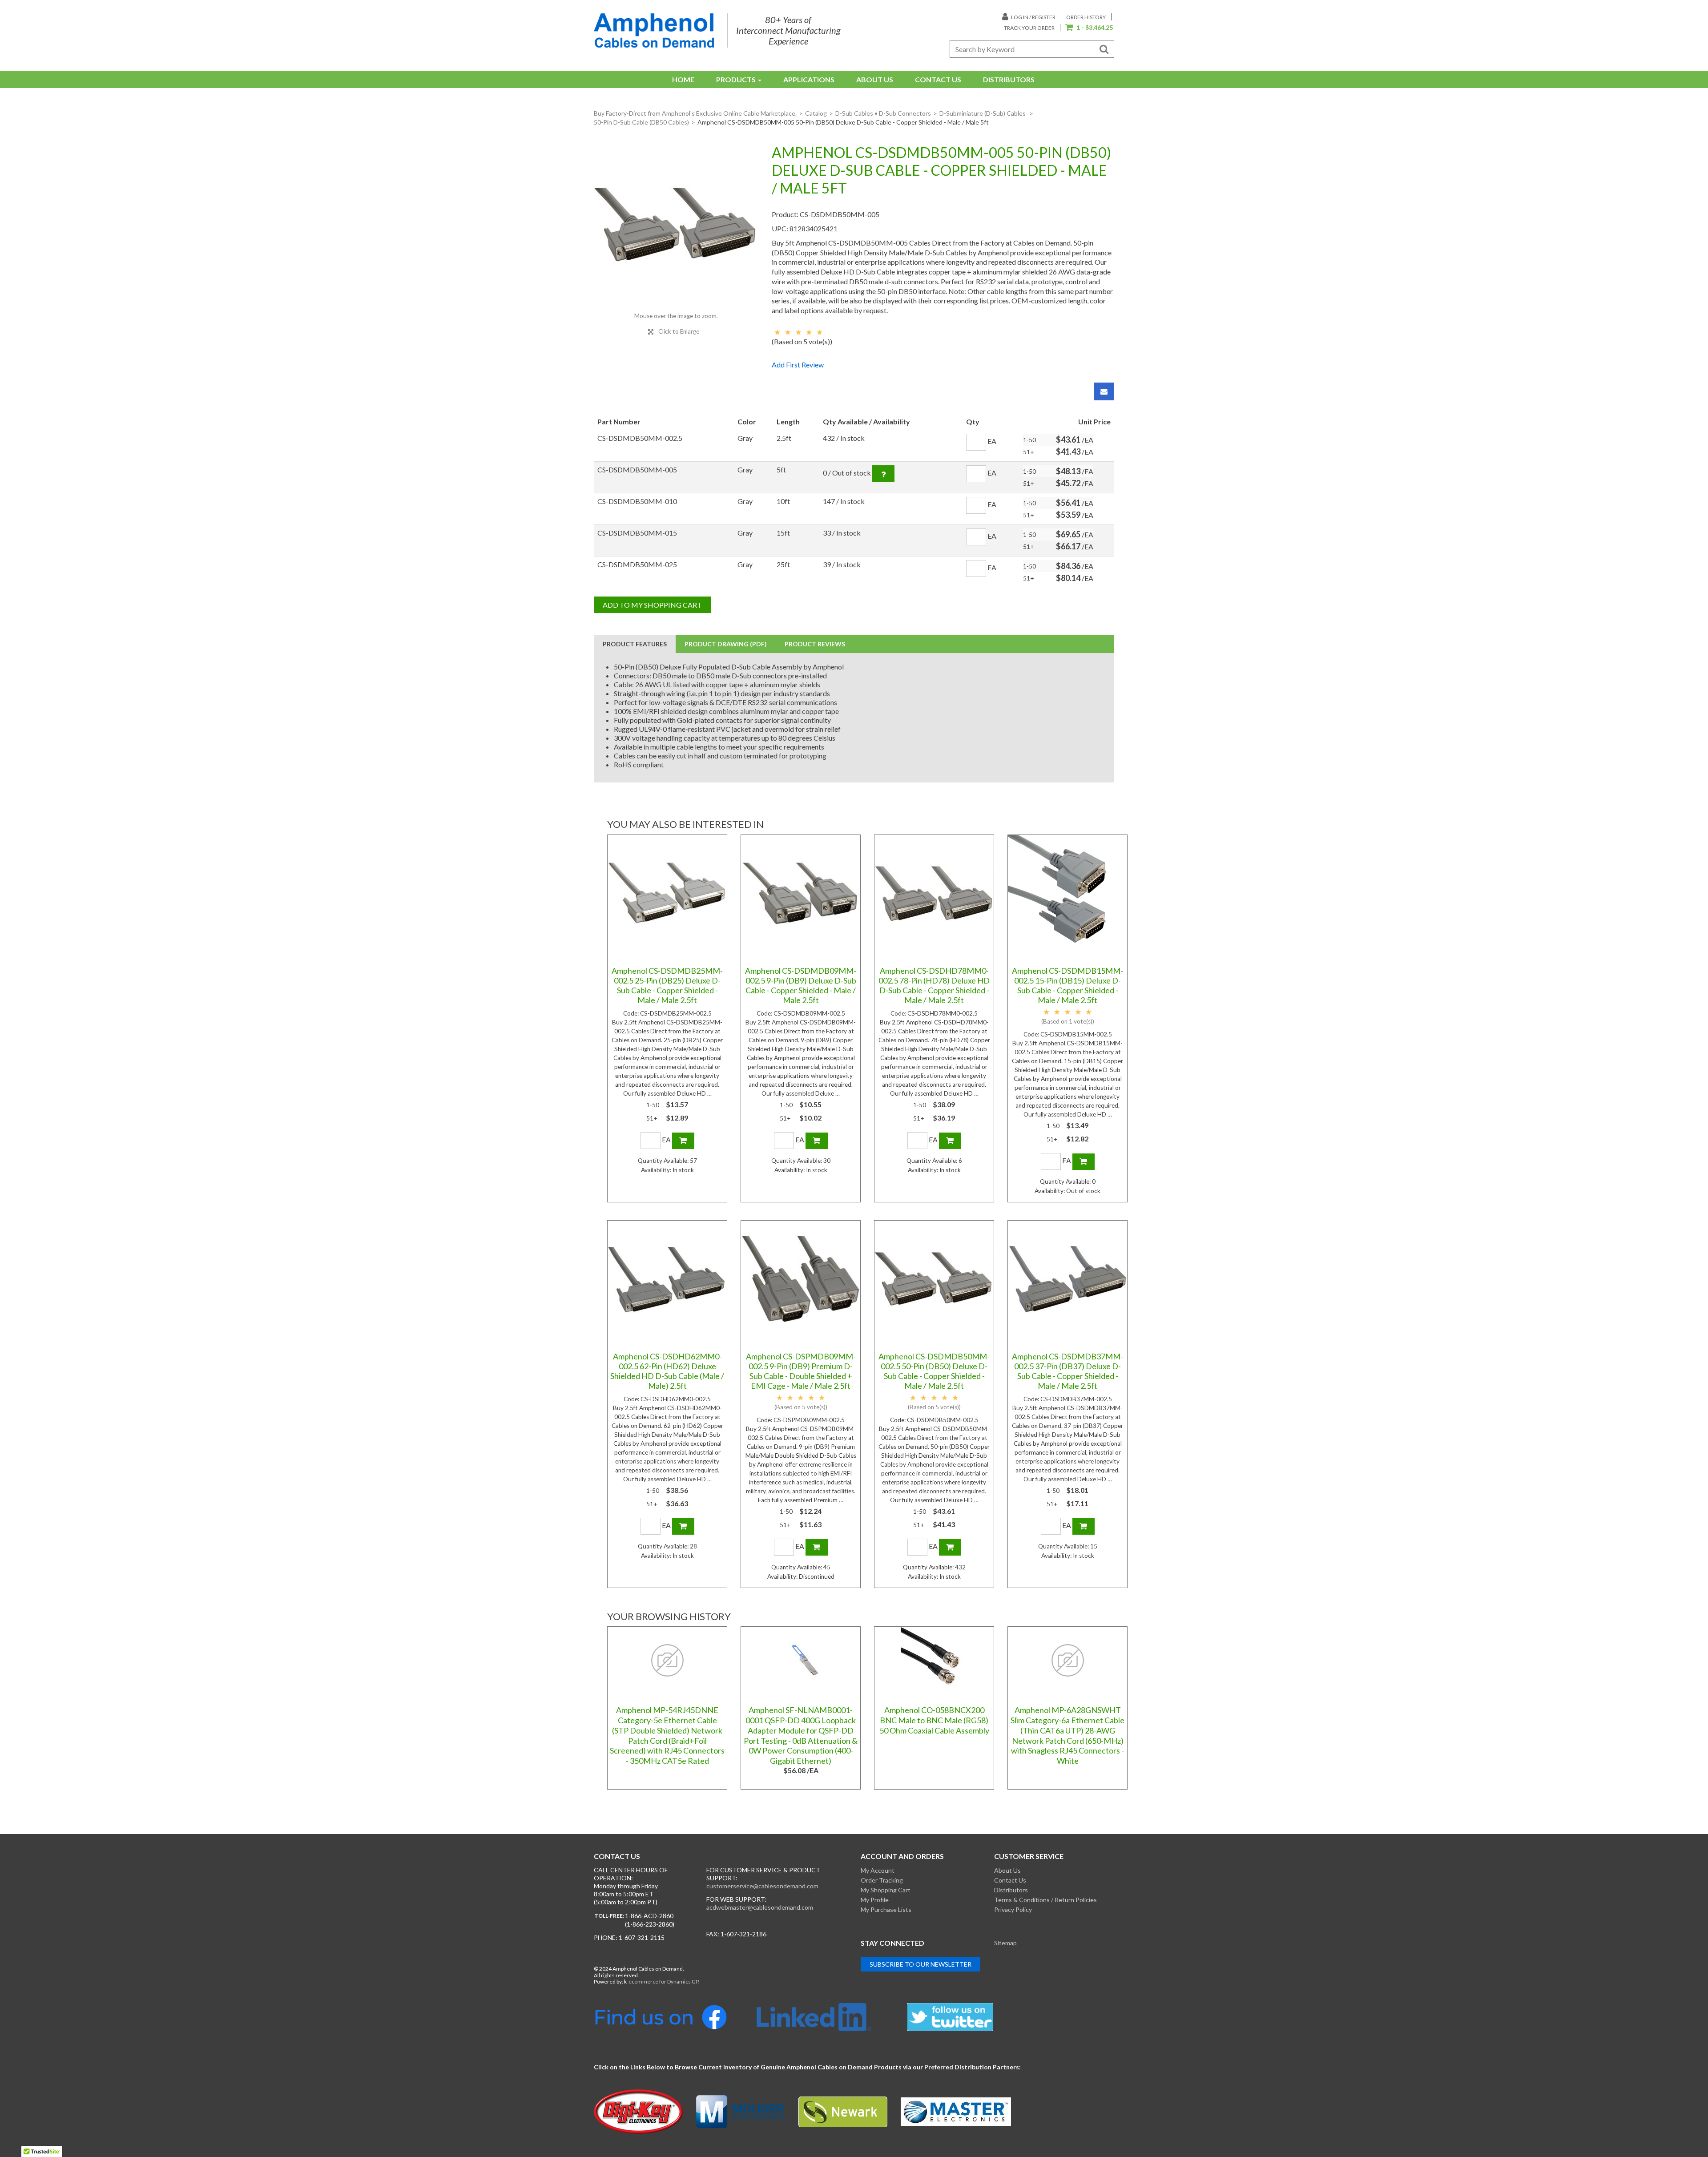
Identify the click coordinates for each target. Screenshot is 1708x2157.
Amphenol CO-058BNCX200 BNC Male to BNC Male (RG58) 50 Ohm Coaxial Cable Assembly (934, 1720)
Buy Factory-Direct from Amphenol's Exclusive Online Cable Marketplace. (695, 113)
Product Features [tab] (635, 644)
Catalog (816, 113)
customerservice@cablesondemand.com (762, 1886)
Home (683, 79)
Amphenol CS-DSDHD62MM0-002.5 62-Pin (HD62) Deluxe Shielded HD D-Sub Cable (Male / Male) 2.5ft (667, 1371)
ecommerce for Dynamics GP (663, 1982)
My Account (878, 1870)
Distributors (1009, 79)
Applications (809, 79)
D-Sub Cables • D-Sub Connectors (883, 113)
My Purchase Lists (886, 1909)
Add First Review (798, 365)
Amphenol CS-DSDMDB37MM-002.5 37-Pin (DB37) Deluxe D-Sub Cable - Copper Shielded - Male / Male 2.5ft (1067, 1371)
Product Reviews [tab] (815, 644)
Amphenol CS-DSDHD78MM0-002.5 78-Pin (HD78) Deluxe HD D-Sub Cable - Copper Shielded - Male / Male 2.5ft (934, 985)
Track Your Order (1029, 28)
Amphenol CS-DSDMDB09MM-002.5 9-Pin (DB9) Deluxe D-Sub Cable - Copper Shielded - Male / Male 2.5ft (801, 985)
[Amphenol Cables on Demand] (654, 30)
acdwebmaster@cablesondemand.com (760, 1907)
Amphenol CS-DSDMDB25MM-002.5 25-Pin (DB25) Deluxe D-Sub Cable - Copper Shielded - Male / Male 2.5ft (667, 985)
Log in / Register (1033, 17)
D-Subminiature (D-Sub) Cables (983, 113)
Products (736, 79)
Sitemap (1005, 1943)
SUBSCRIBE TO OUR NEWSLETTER (920, 1964)
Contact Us (938, 79)
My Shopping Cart (886, 1890)
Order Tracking (882, 1880)
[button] (1089, 28)
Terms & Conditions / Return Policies (1045, 1900)
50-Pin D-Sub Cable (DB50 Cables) (641, 122)
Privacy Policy (1013, 1909)
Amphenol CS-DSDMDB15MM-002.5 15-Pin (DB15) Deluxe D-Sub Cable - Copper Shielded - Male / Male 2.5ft (1067, 985)
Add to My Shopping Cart (652, 605)
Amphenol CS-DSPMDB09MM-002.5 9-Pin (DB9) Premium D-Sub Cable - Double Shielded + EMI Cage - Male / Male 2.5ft (801, 1371)
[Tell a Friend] (1104, 391)
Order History (1086, 17)
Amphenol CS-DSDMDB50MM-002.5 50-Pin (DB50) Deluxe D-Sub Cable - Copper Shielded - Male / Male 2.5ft (934, 1371)
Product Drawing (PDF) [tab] (726, 644)
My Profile (875, 1900)
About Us (875, 79)
